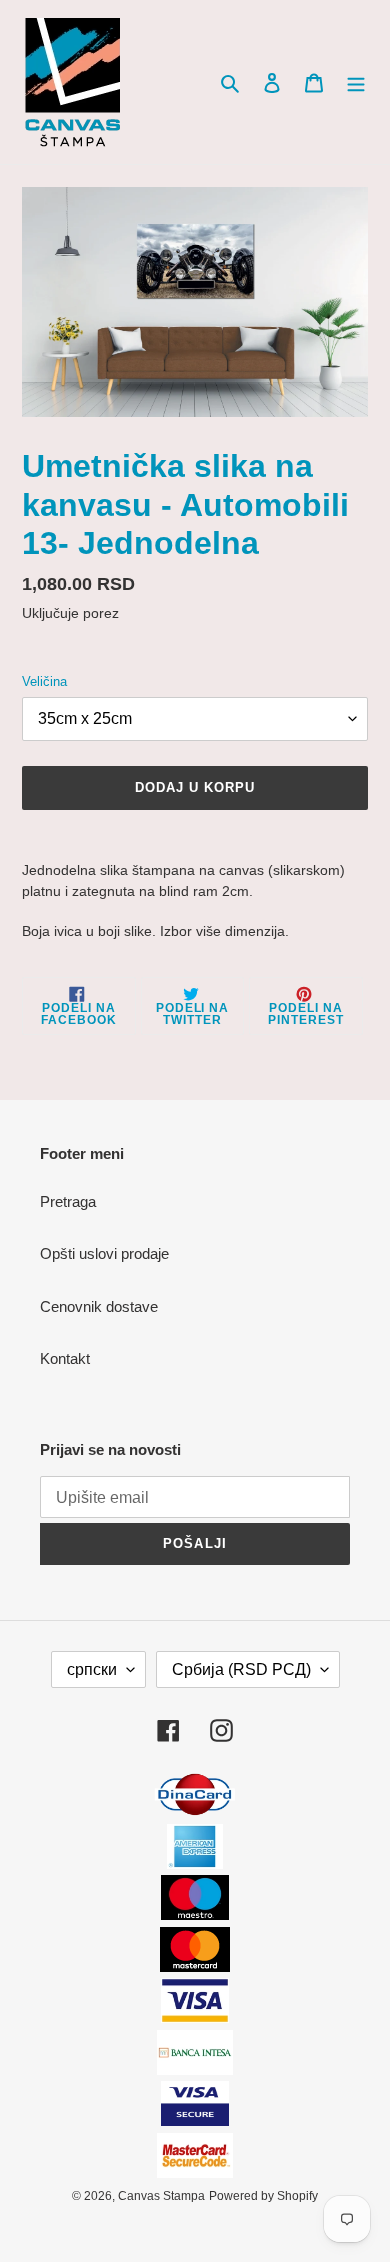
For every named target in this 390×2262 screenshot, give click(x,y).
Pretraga (68, 1201)
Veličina (44, 681)
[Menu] (356, 82)
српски (92, 1669)
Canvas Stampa (161, 2196)
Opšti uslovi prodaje (104, 1253)
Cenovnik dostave (99, 1306)
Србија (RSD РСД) (241, 1669)
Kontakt (65, 1358)
